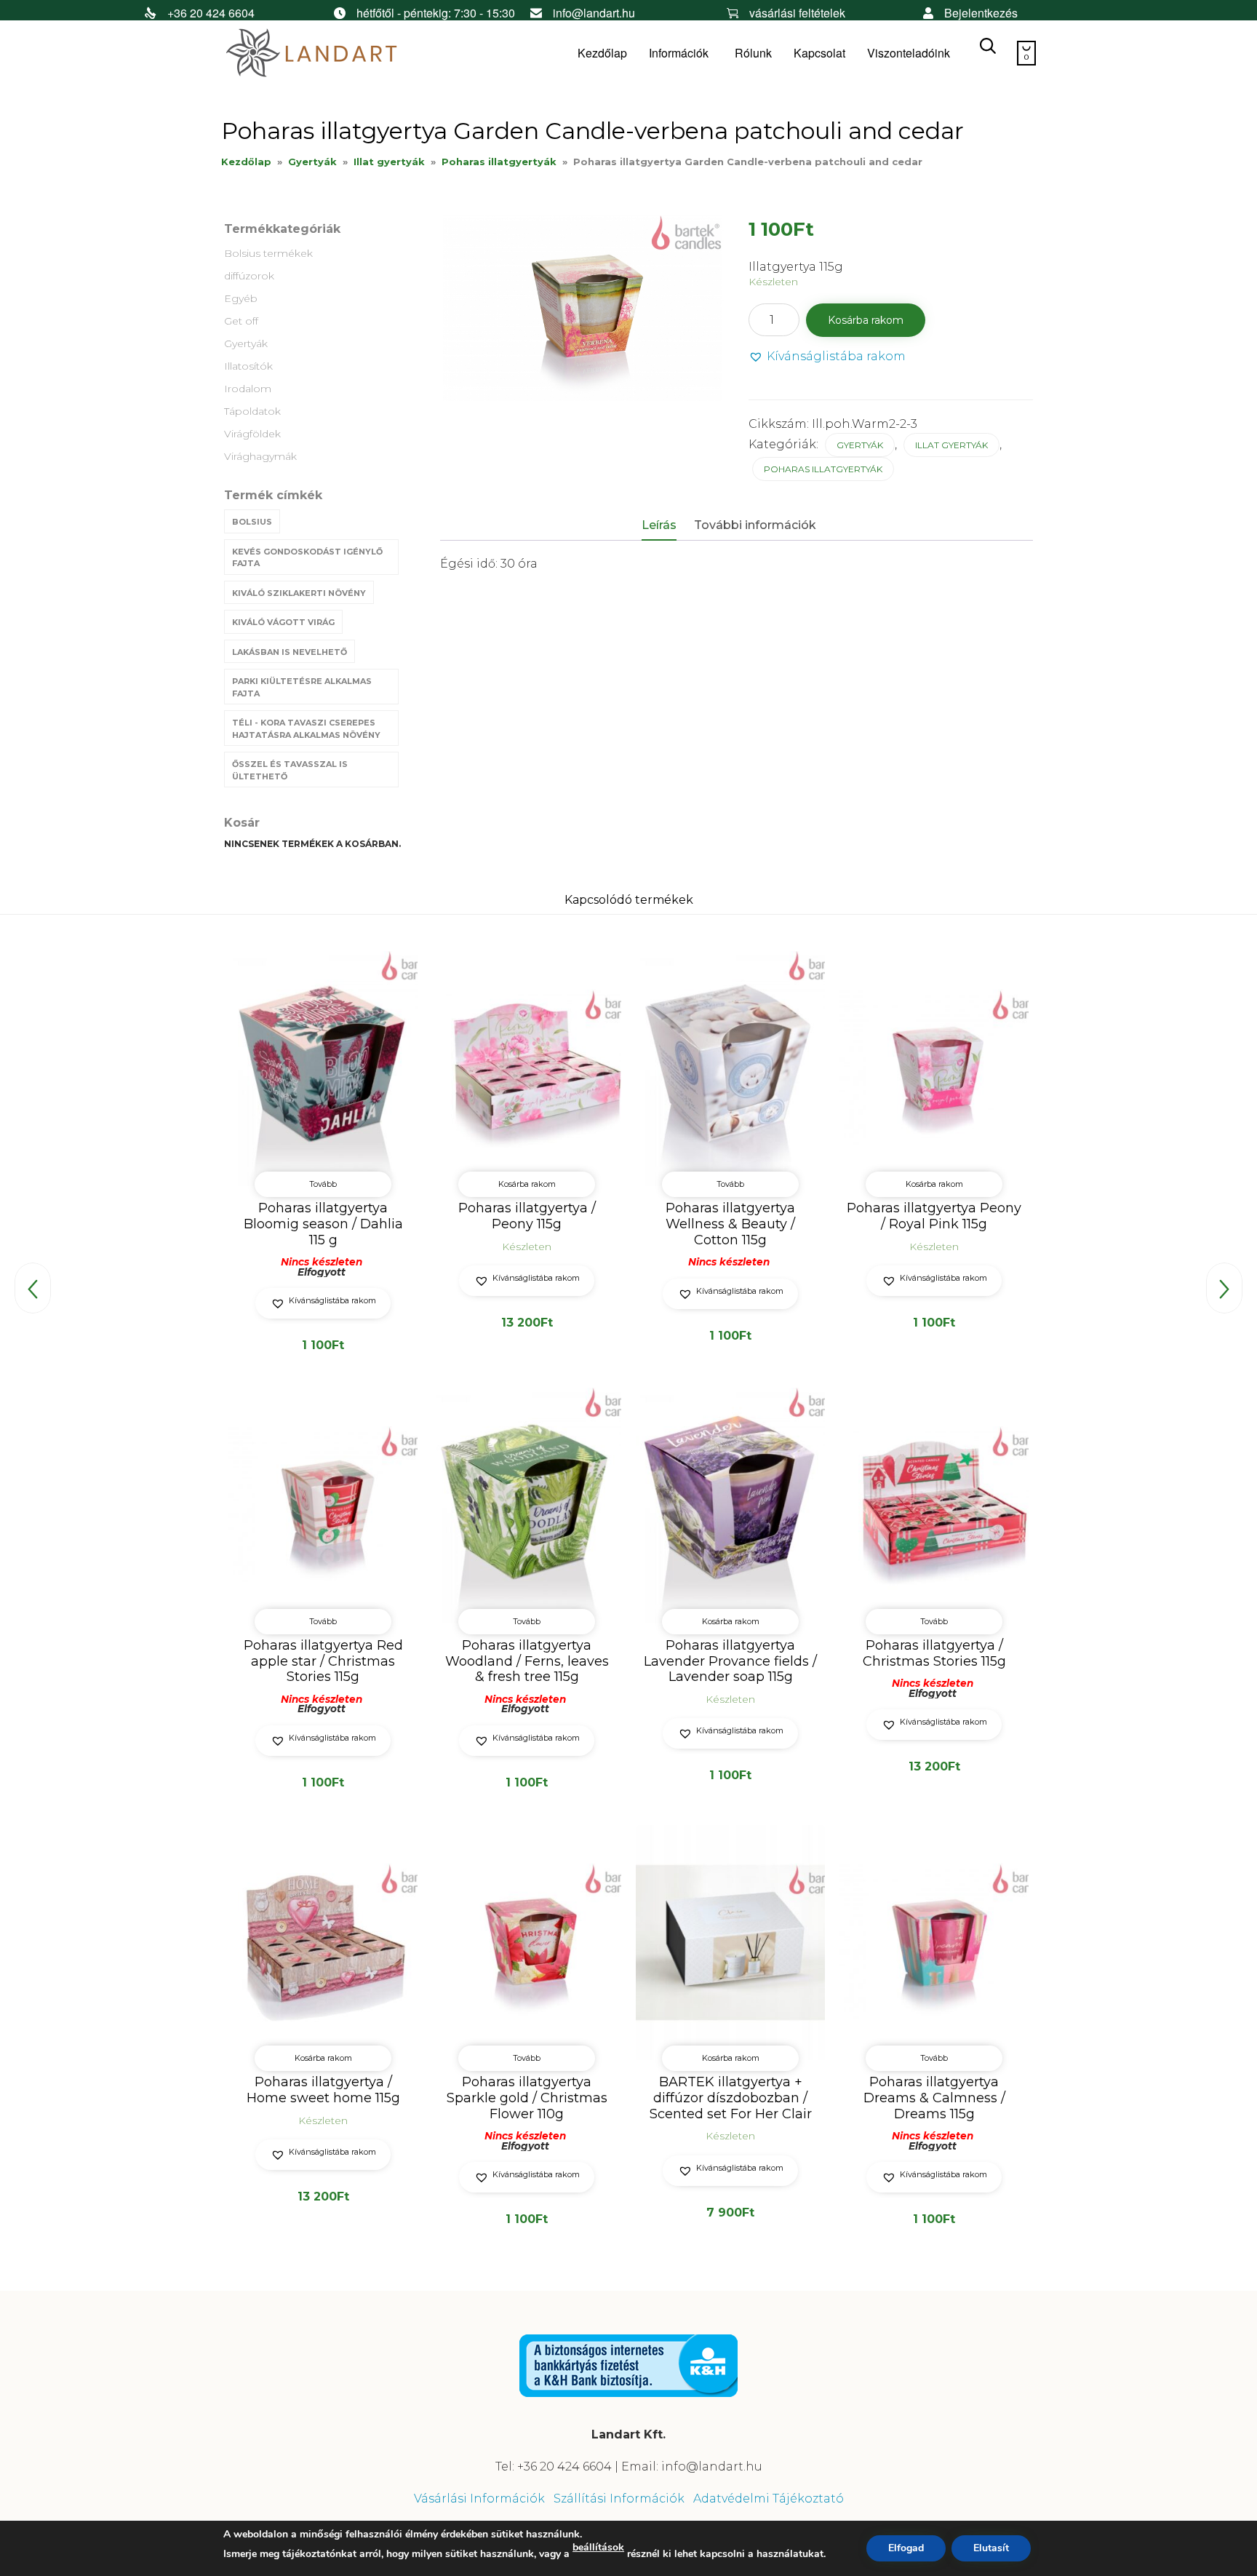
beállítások (598, 2548)
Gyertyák (312, 162)
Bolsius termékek (268, 253)
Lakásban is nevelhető (290, 652)
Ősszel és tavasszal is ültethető (290, 770)
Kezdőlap (602, 53)
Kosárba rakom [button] (527, 1184)
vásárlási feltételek (797, 13)
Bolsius (252, 522)
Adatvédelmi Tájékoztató (769, 2499)
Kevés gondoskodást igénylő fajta (307, 558)
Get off (241, 321)
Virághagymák (260, 456)
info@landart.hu (594, 13)
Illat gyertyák (389, 162)
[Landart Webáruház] (330, 53)
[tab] (666, 526)
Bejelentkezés (981, 13)
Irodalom (248, 389)
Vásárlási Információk (479, 2499)
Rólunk (753, 53)
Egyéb (241, 298)
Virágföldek (252, 434)
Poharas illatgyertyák (499, 162)
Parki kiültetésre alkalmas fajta (302, 687)
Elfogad (906, 2548)
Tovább (323, 1184)
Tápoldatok (252, 411)
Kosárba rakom (866, 320)
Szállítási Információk (619, 2499)
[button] (827, 357)
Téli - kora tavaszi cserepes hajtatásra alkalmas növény (306, 729)
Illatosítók (248, 366)
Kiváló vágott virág (283, 622)
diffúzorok (249, 276)
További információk (755, 525)
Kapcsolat (819, 53)
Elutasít (991, 2548)
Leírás (659, 525)
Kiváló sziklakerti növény (299, 593)
